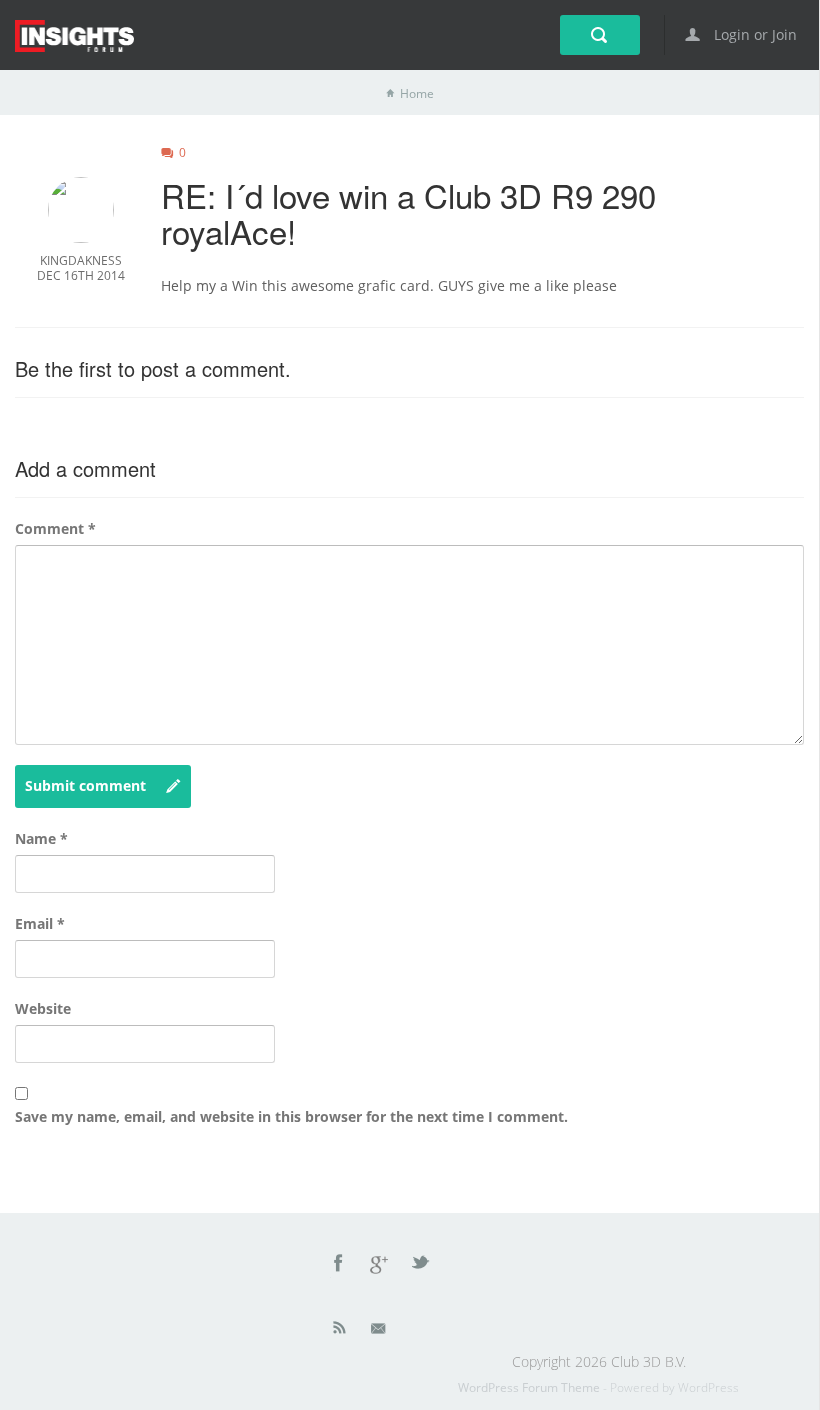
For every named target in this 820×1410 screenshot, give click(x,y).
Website (43, 1008)
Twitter (422, 1266)
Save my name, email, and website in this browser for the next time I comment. (291, 1116)
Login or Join (753, 34)
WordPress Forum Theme (530, 1387)
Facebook (339, 1266)
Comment (55, 528)
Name (41, 838)
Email (40, 923)
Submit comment (85, 785)
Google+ (380, 1266)
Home (417, 93)
